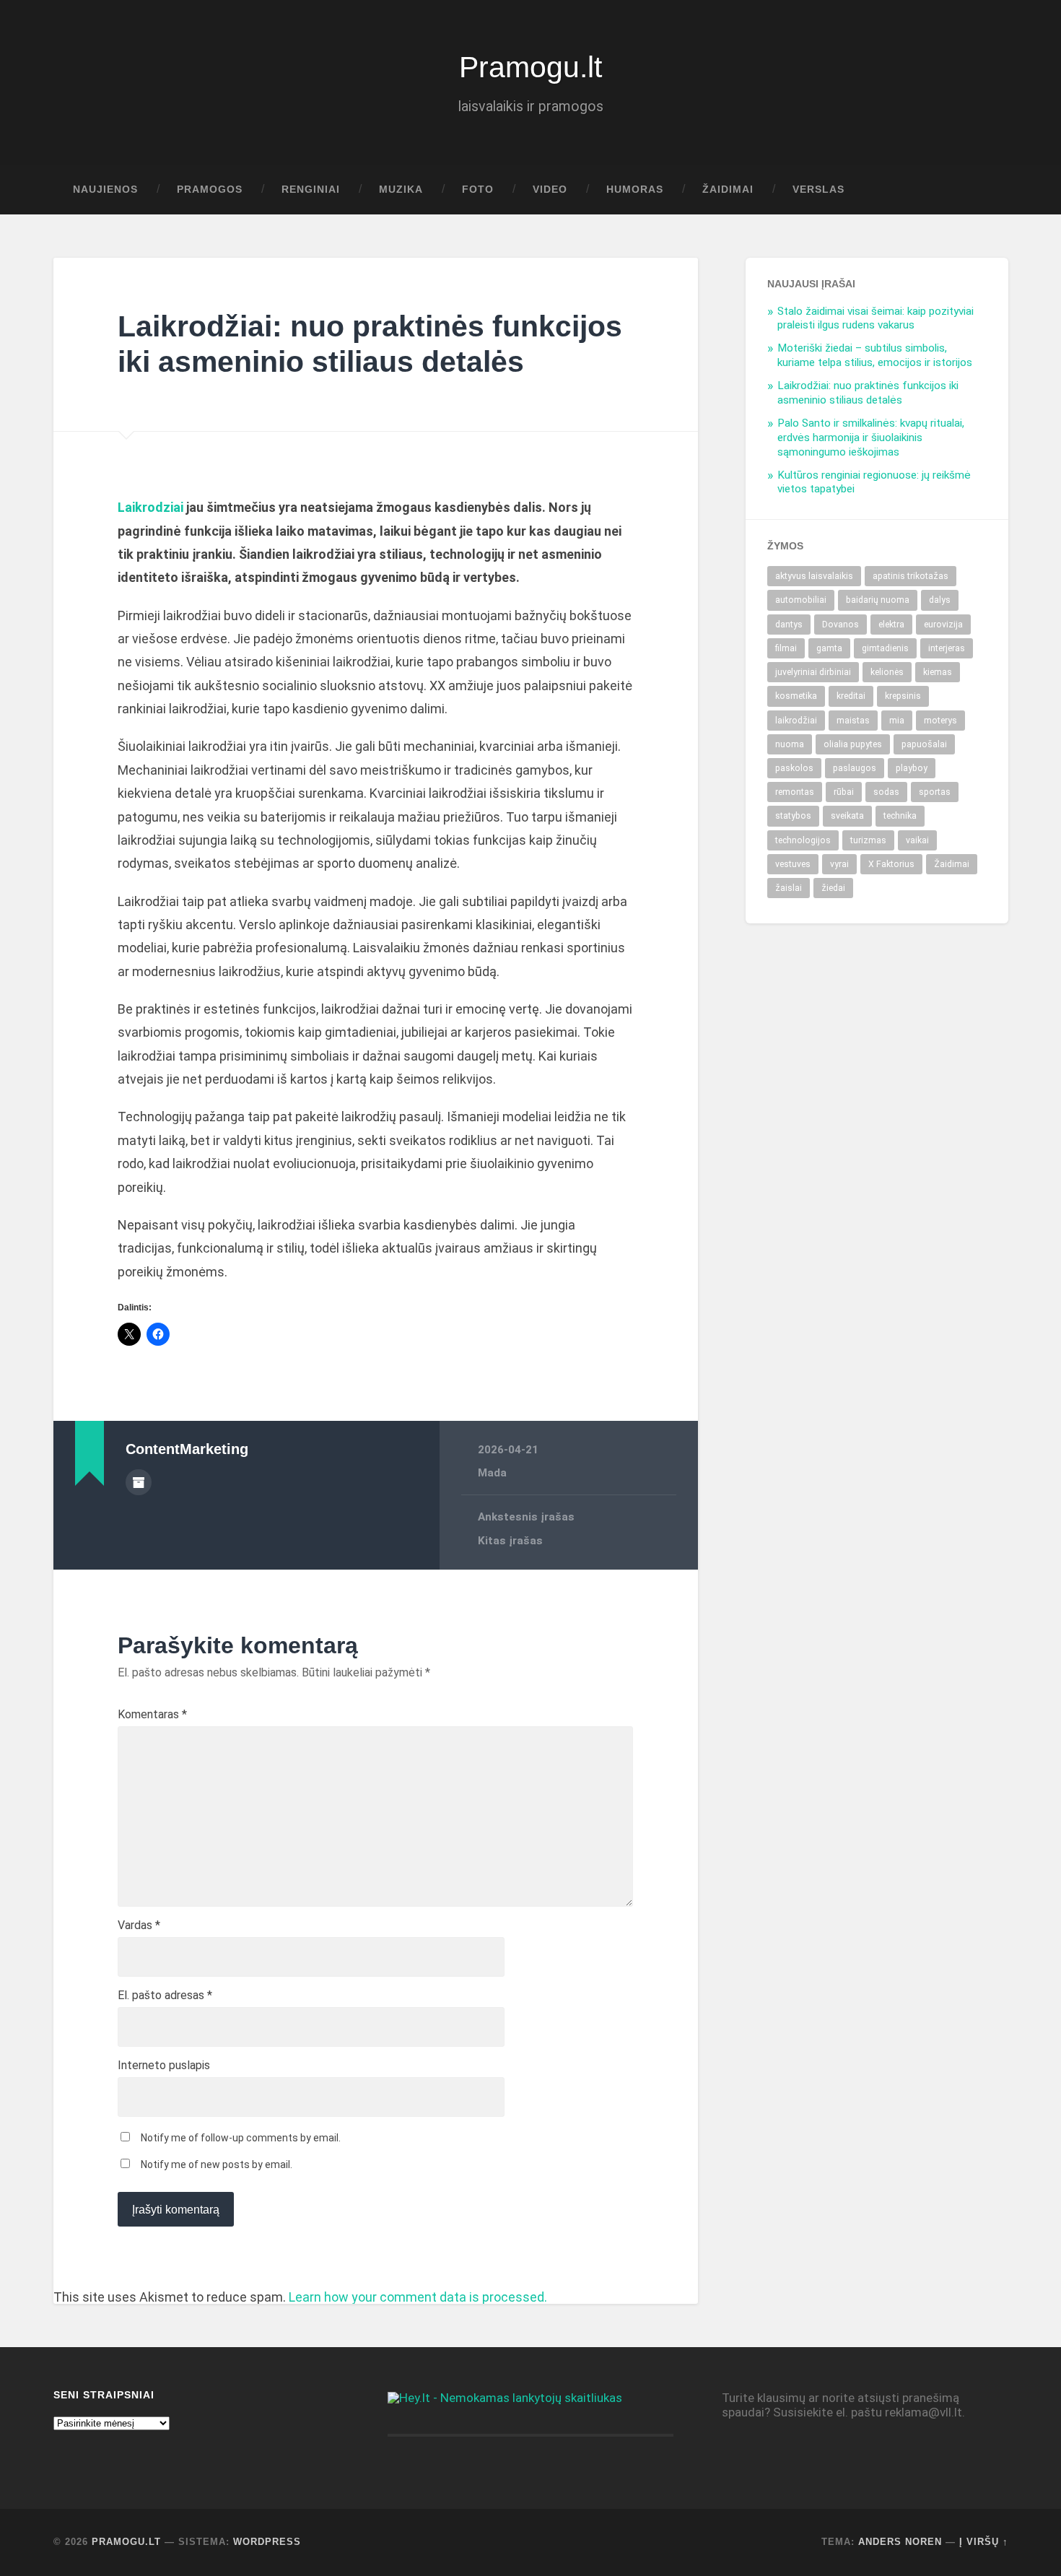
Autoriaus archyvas (139, 1482)
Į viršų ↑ (984, 2542)
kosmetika (796, 696)
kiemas (938, 672)
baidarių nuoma (878, 600)
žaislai (789, 888)
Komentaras (152, 1715)
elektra (891, 625)
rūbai (844, 792)
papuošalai (924, 744)
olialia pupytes (853, 744)
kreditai (851, 696)
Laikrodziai (150, 507)
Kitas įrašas (510, 1541)
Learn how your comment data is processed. (418, 2297)
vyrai (839, 864)
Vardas (139, 1926)
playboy (912, 768)
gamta (829, 648)
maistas (853, 721)
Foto (478, 190)
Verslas (818, 190)
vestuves (793, 864)
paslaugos (855, 768)
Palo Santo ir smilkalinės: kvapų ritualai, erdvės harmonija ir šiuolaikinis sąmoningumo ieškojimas (871, 438)
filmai (786, 648)
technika (900, 816)
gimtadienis (885, 648)
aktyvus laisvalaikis (814, 576)
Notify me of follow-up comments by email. (241, 2138)
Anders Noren (900, 2542)
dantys (789, 625)
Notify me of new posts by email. (217, 2164)
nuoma (790, 744)
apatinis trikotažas (911, 576)
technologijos (803, 840)
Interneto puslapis (164, 2066)
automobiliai (801, 600)
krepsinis (903, 696)
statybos (793, 816)
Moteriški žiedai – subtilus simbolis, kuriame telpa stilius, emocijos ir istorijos (875, 355)
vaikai (917, 840)
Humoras (635, 190)
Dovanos (840, 625)
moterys (940, 721)
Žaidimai (728, 190)
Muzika (401, 190)
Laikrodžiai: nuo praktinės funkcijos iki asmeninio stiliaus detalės (868, 393)
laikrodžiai (796, 721)
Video (550, 190)
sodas (886, 792)
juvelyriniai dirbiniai (813, 672)
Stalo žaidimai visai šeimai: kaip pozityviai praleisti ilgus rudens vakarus (876, 318)
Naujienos (105, 190)
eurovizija (943, 625)
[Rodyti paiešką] (984, 190)
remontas (795, 792)
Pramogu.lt (530, 67)
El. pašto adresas (165, 1996)
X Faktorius (891, 864)
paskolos (794, 768)
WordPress (267, 2542)
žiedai (833, 888)
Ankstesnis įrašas (526, 1517)
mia (897, 721)
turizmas (868, 840)
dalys (940, 600)
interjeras (947, 648)
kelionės (887, 672)
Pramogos (210, 190)
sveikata (847, 816)
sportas (935, 792)
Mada (492, 1473)
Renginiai (311, 190)
